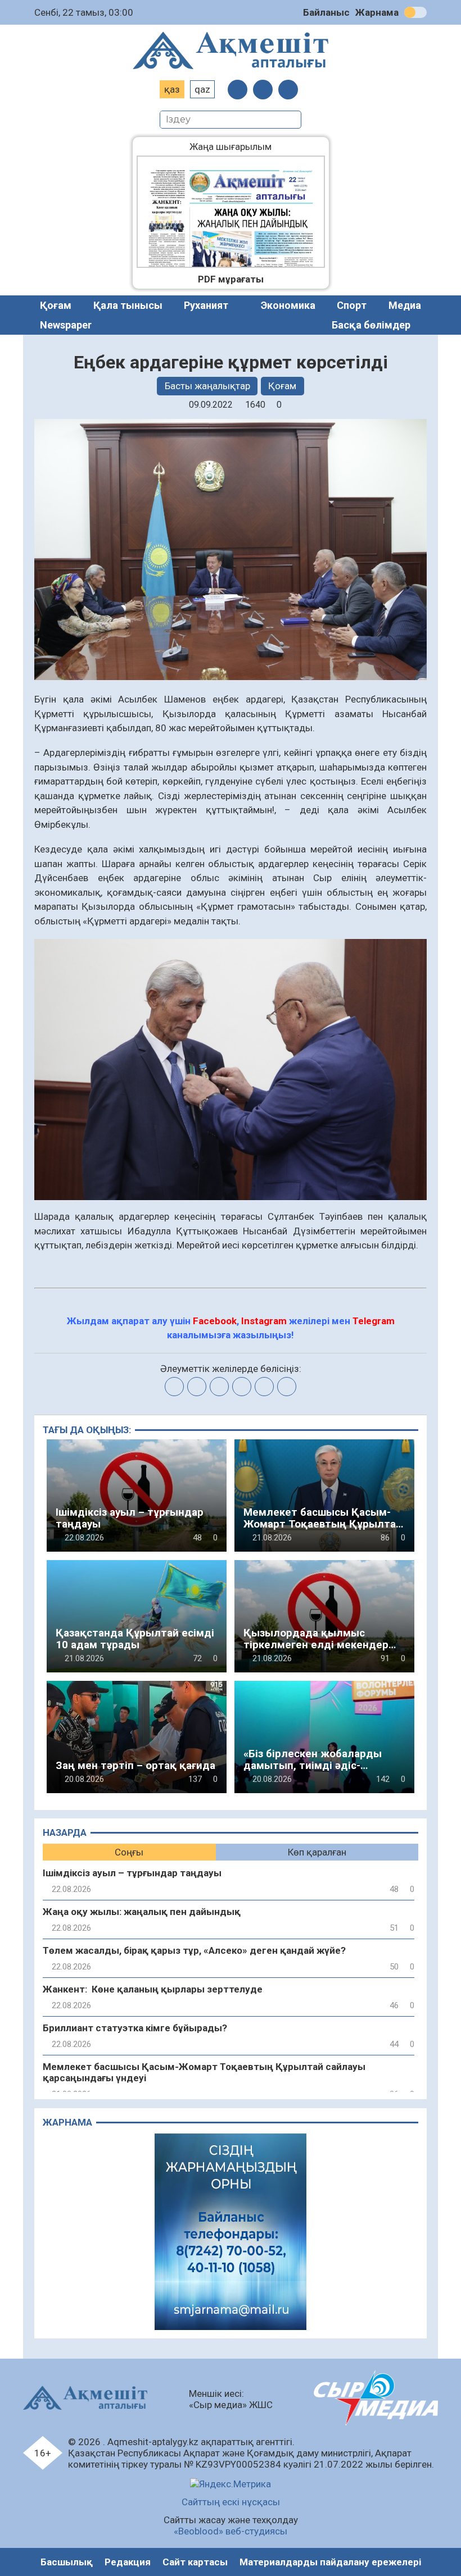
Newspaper (66, 325)
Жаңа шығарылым (239, 147)
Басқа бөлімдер (371, 325)
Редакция (128, 2562)
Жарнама (377, 12)
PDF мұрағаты (231, 279)
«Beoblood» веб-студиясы (231, 2531)
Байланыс (326, 12)
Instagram (264, 1321)
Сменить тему (415, 12)
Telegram (374, 1321)
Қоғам (56, 305)
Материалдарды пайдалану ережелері (330, 2562)
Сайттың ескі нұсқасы (231, 2502)
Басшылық (67, 2562)
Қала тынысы (128, 305)
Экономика (288, 305)
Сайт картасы (195, 2562)
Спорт (352, 305)
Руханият (206, 305)
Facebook (215, 1321)
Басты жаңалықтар (207, 386)
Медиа (405, 305)
